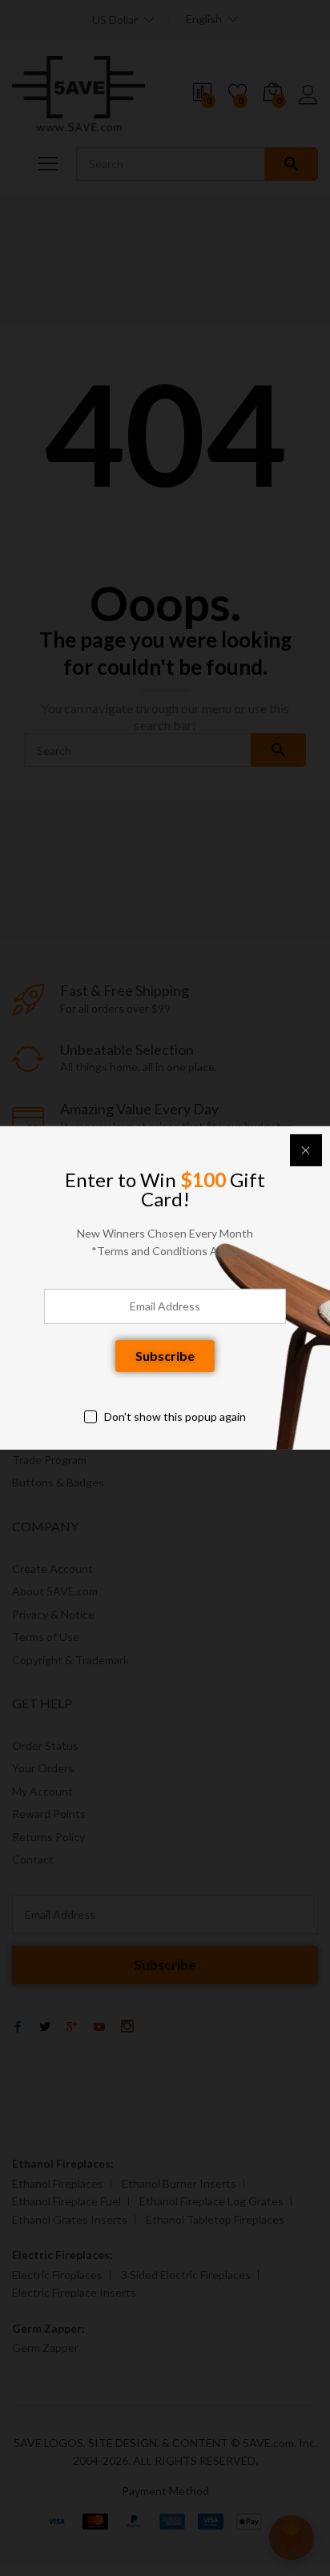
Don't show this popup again (175, 1416)
